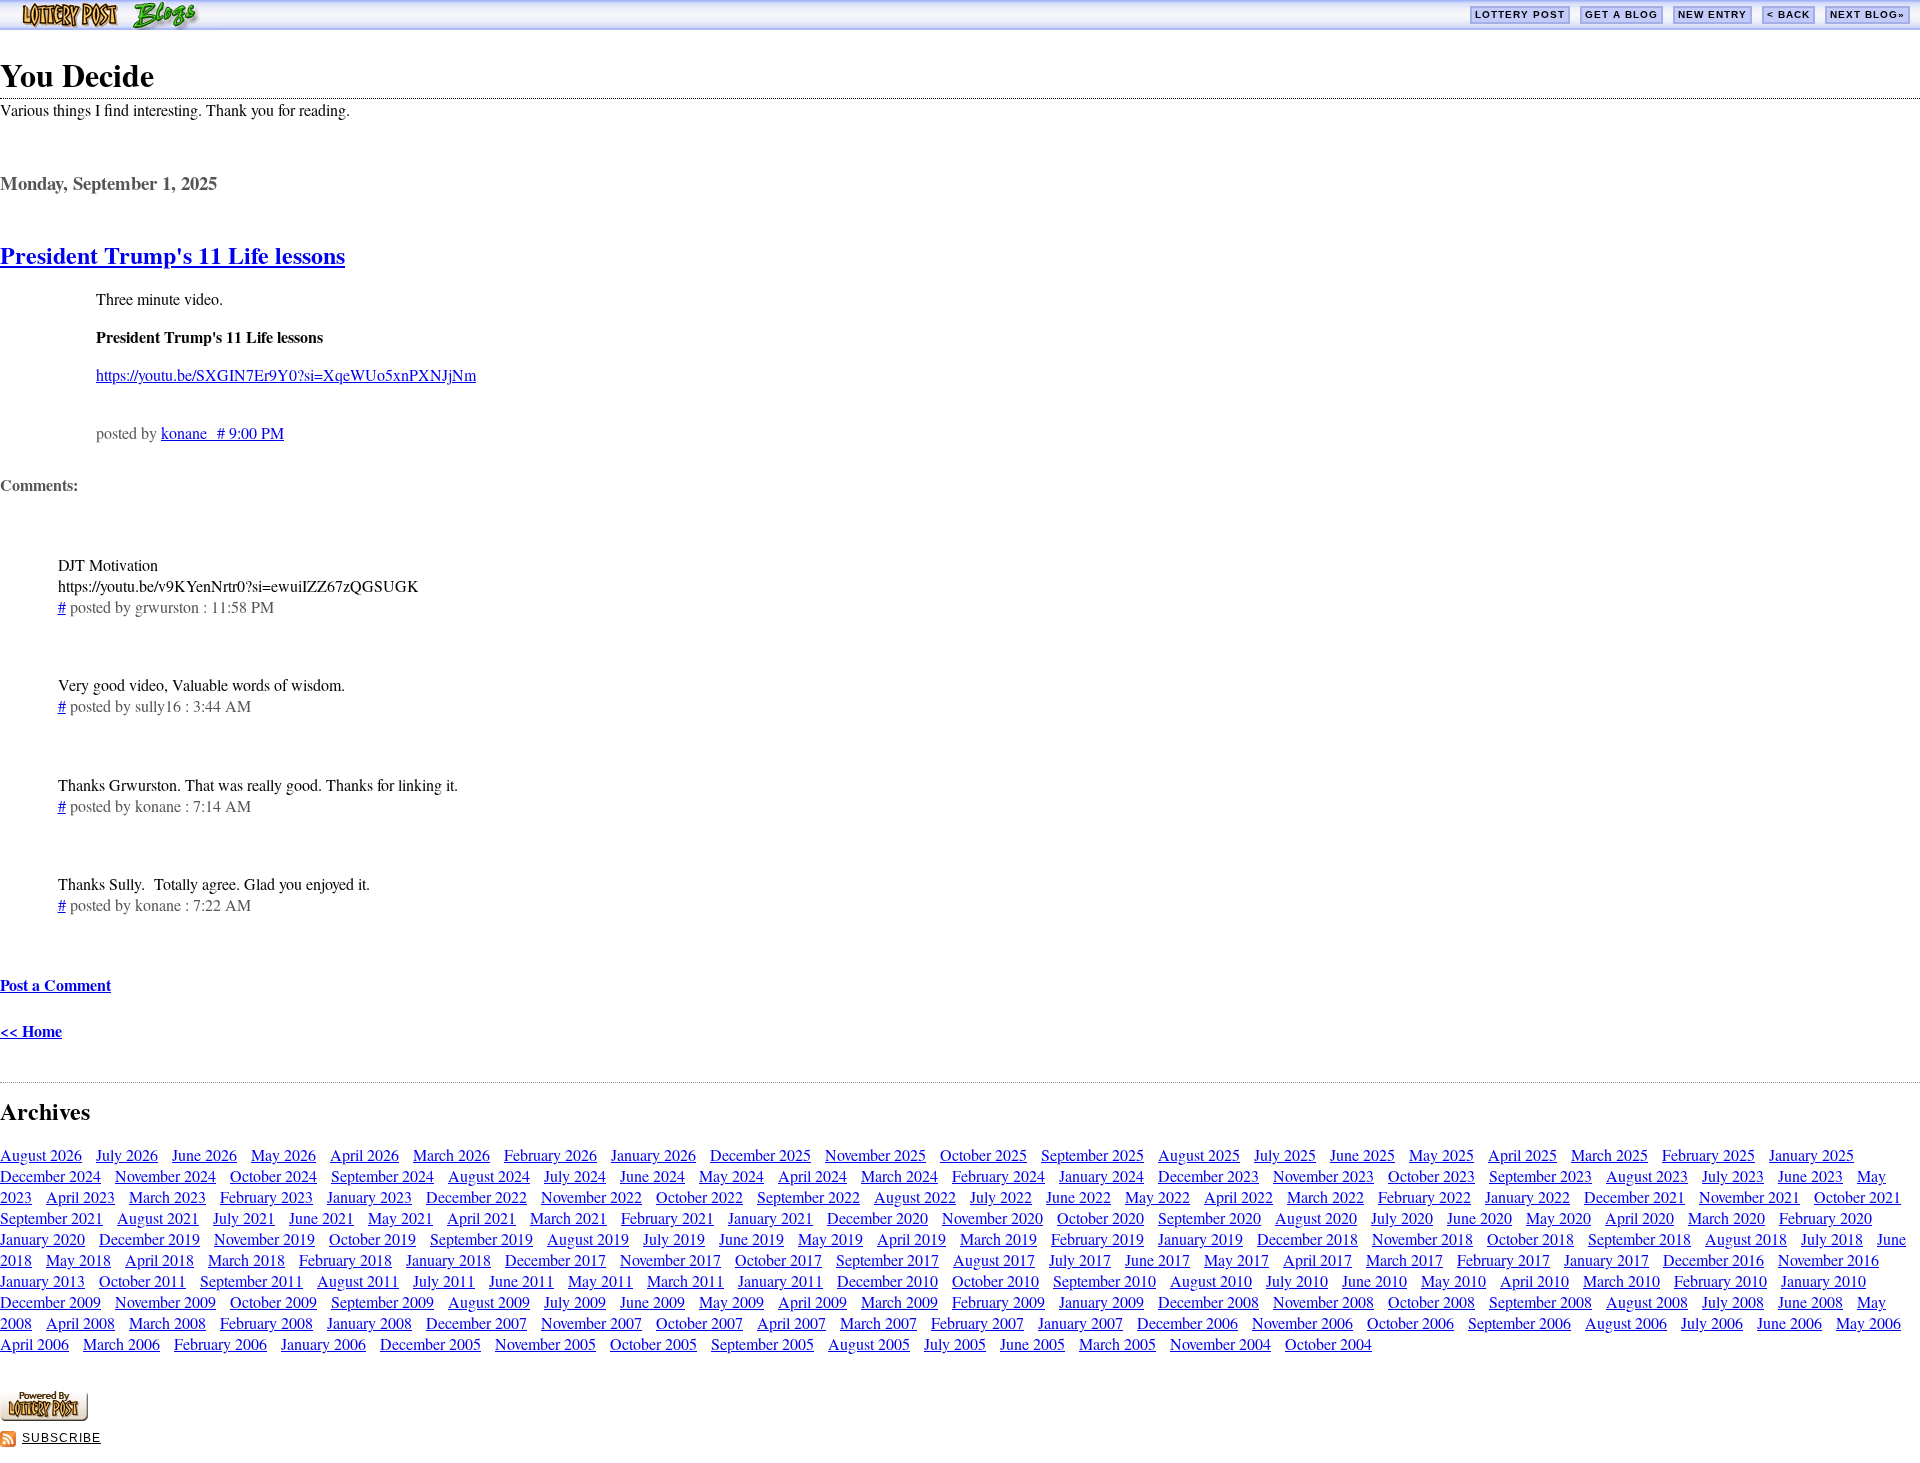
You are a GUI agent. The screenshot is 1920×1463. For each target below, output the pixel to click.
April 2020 (1639, 1217)
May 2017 (1236, 1259)
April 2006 (34, 1343)
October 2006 (1410, 1322)
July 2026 (127, 1154)
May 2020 (1558, 1217)
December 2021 (1634, 1196)
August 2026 (41, 1154)
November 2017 (670, 1259)
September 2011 (251, 1280)
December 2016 (1713, 1259)
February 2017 (1503, 1259)
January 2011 (780, 1280)
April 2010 (1534, 1280)
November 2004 (1220, 1343)
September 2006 (1519, 1322)
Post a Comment (55, 984)
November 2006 (1302, 1322)
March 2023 (167, 1196)
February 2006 (220, 1343)
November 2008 (1323, 1301)
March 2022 (1325, 1196)
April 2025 (1522, 1154)
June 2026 (204, 1154)
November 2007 (591, 1322)
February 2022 (1424, 1196)
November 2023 (1323, 1175)
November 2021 (1749, 1196)
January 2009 (1101, 1301)
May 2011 (600, 1280)
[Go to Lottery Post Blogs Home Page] (110, 23)
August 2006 (1626, 1322)
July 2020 (1402, 1217)
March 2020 (1726, 1217)
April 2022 (1238, 1196)
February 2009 (998, 1301)
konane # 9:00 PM (222, 432)
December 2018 (1307, 1238)
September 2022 (808, 1196)
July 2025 (1285, 1154)
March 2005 (1117, 1343)
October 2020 (1100, 1217)
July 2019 (674, 1238)
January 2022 (1527, 1196)
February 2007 (977, 1322)
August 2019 (588, 1238)
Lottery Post (1520, 14)
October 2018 (1530, 1238)
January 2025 (1811, 1154)
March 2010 (1621, 1280)
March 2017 (1404, 1259)
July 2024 (575, 1175)
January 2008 (369, 1322)
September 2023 (1540, 1175)
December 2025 (760, 1154)
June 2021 (321, 1217)
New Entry (1712, 14)
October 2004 (1328, 1343)
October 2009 (273, 1301)
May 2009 (731, 1301)
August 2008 (1647, 1301)
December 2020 (877, 1217)
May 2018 (78, 1259)
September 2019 (481, 1238)
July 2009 (575, 1301)
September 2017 (887, 1259)
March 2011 (685, 1280)
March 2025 (1609, 1154)
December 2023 (1208, 1175)
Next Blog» (1867, 14)
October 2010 (995, 1280)
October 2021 (1857, 1196)
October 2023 (1431, 1175)
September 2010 (1104, 1280)
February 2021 (667, 1217)
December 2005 (430, 1343)
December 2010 (887, 1280)
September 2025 (1092, 1154)
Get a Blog (1621, 14)
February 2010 (1720, 1280)
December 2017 (555, 1259)
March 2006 (121, 1343)
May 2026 (283, 1154)
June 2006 (1789, 1322)
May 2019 (830, 1238)
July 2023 (1733, 1175)
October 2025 (983, 1154)
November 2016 (1828, 1259)
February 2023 (266, 1196)
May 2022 (1157, 1196)
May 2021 (400, 1217)
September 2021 (51, 1217)
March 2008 (167, 1322)
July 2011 (444, 1280)
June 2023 (1810, 1175)
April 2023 (80, 1196)
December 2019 (149, 1238)
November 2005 (545, 1343)
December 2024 (50, 1175)
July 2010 (1297, 1280)
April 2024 (812, 1175)
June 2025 (1362, 1154)
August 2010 (1211, 1280)
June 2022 (1078, 1196)
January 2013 (42, 1280)
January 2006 (323, 1343)
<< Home (31, 1030)
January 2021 (770, 1217)
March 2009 (899, 1301)
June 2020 (1479, 1217)
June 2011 (521, 1280)
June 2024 (652, 1175)
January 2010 (1823, 1280)
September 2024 (382, 1175)
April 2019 (911, 1238)
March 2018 (246, 1259)
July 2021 (244, 1217)
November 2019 (264, 1238)
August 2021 (158, 1217)
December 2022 (476, 1196)
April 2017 (1317, 1259)
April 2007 (791, 1322)
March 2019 (998, 1238)
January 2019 (1200, 1238)
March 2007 (878, 1322)
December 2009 (50, 1301)
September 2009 (382, 1301)
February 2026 (550, 1154)
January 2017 (1606, 1259)
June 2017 (1157, 1259)
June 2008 (1810, 1301)
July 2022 (1001, 1196)
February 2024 (998, 1175)
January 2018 (448, 1259)
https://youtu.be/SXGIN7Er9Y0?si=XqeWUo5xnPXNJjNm (286, 374)
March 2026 (451, 1154)
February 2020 (1825, 1217)
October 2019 (372, 1238)
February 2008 (266, 1322)
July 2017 (1080, 1259)
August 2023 (1647, 1175)
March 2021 (568, 1217)
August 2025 (1199, 1154)
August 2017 (994, 1259)
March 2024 (899, 1175)
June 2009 (652, 1301)
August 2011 (358, 1280)
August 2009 (489, 1301)
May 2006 (1868, 1322)
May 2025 (1441, 1154)
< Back (1788, 14)
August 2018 (1746, 1238)
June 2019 (751, 1238)
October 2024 (273, 1175)
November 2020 (992, 1217)
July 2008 (1733, 1301)
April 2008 (80, 1322)
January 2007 (1080, 1322)
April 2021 (481, 1217)
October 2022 (699, 1196)
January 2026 (653, 1154)
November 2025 (875, 1154)
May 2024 (731, 1175)
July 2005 (955, 1343)
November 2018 (1422, 1238)
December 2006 (1187, 1322)
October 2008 (1431, 1301)
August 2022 (915, 1196)
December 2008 (1208, 1301)
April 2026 (364, 1154)
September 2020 (1209, 1217)
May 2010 (1453, 1280)
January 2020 (42, 1238)
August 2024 (489, 1175)
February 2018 (345, 1259)
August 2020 (1316, 1217)
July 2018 (1832, 1238)
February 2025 (1708, 1154)
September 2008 (1540, 1301)
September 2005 (762, 1343)
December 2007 (476, 1322)
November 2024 (165, 1175)
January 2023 (369, 1196)
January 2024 (1101, 1175)
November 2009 (165, 1301)
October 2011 (142, 1280)
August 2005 (869, 1343)
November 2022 (591, 1196)
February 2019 (1097, 1238)
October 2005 (653, 1343)
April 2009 (812, 1301)
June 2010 (1374, 1280)
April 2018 (159, 1259)
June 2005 (1032, 1343)
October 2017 (778, 1259)
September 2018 (1639, 1238)
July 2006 (1712, 1322)
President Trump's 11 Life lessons (172, 254)
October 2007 (699, 1322)
